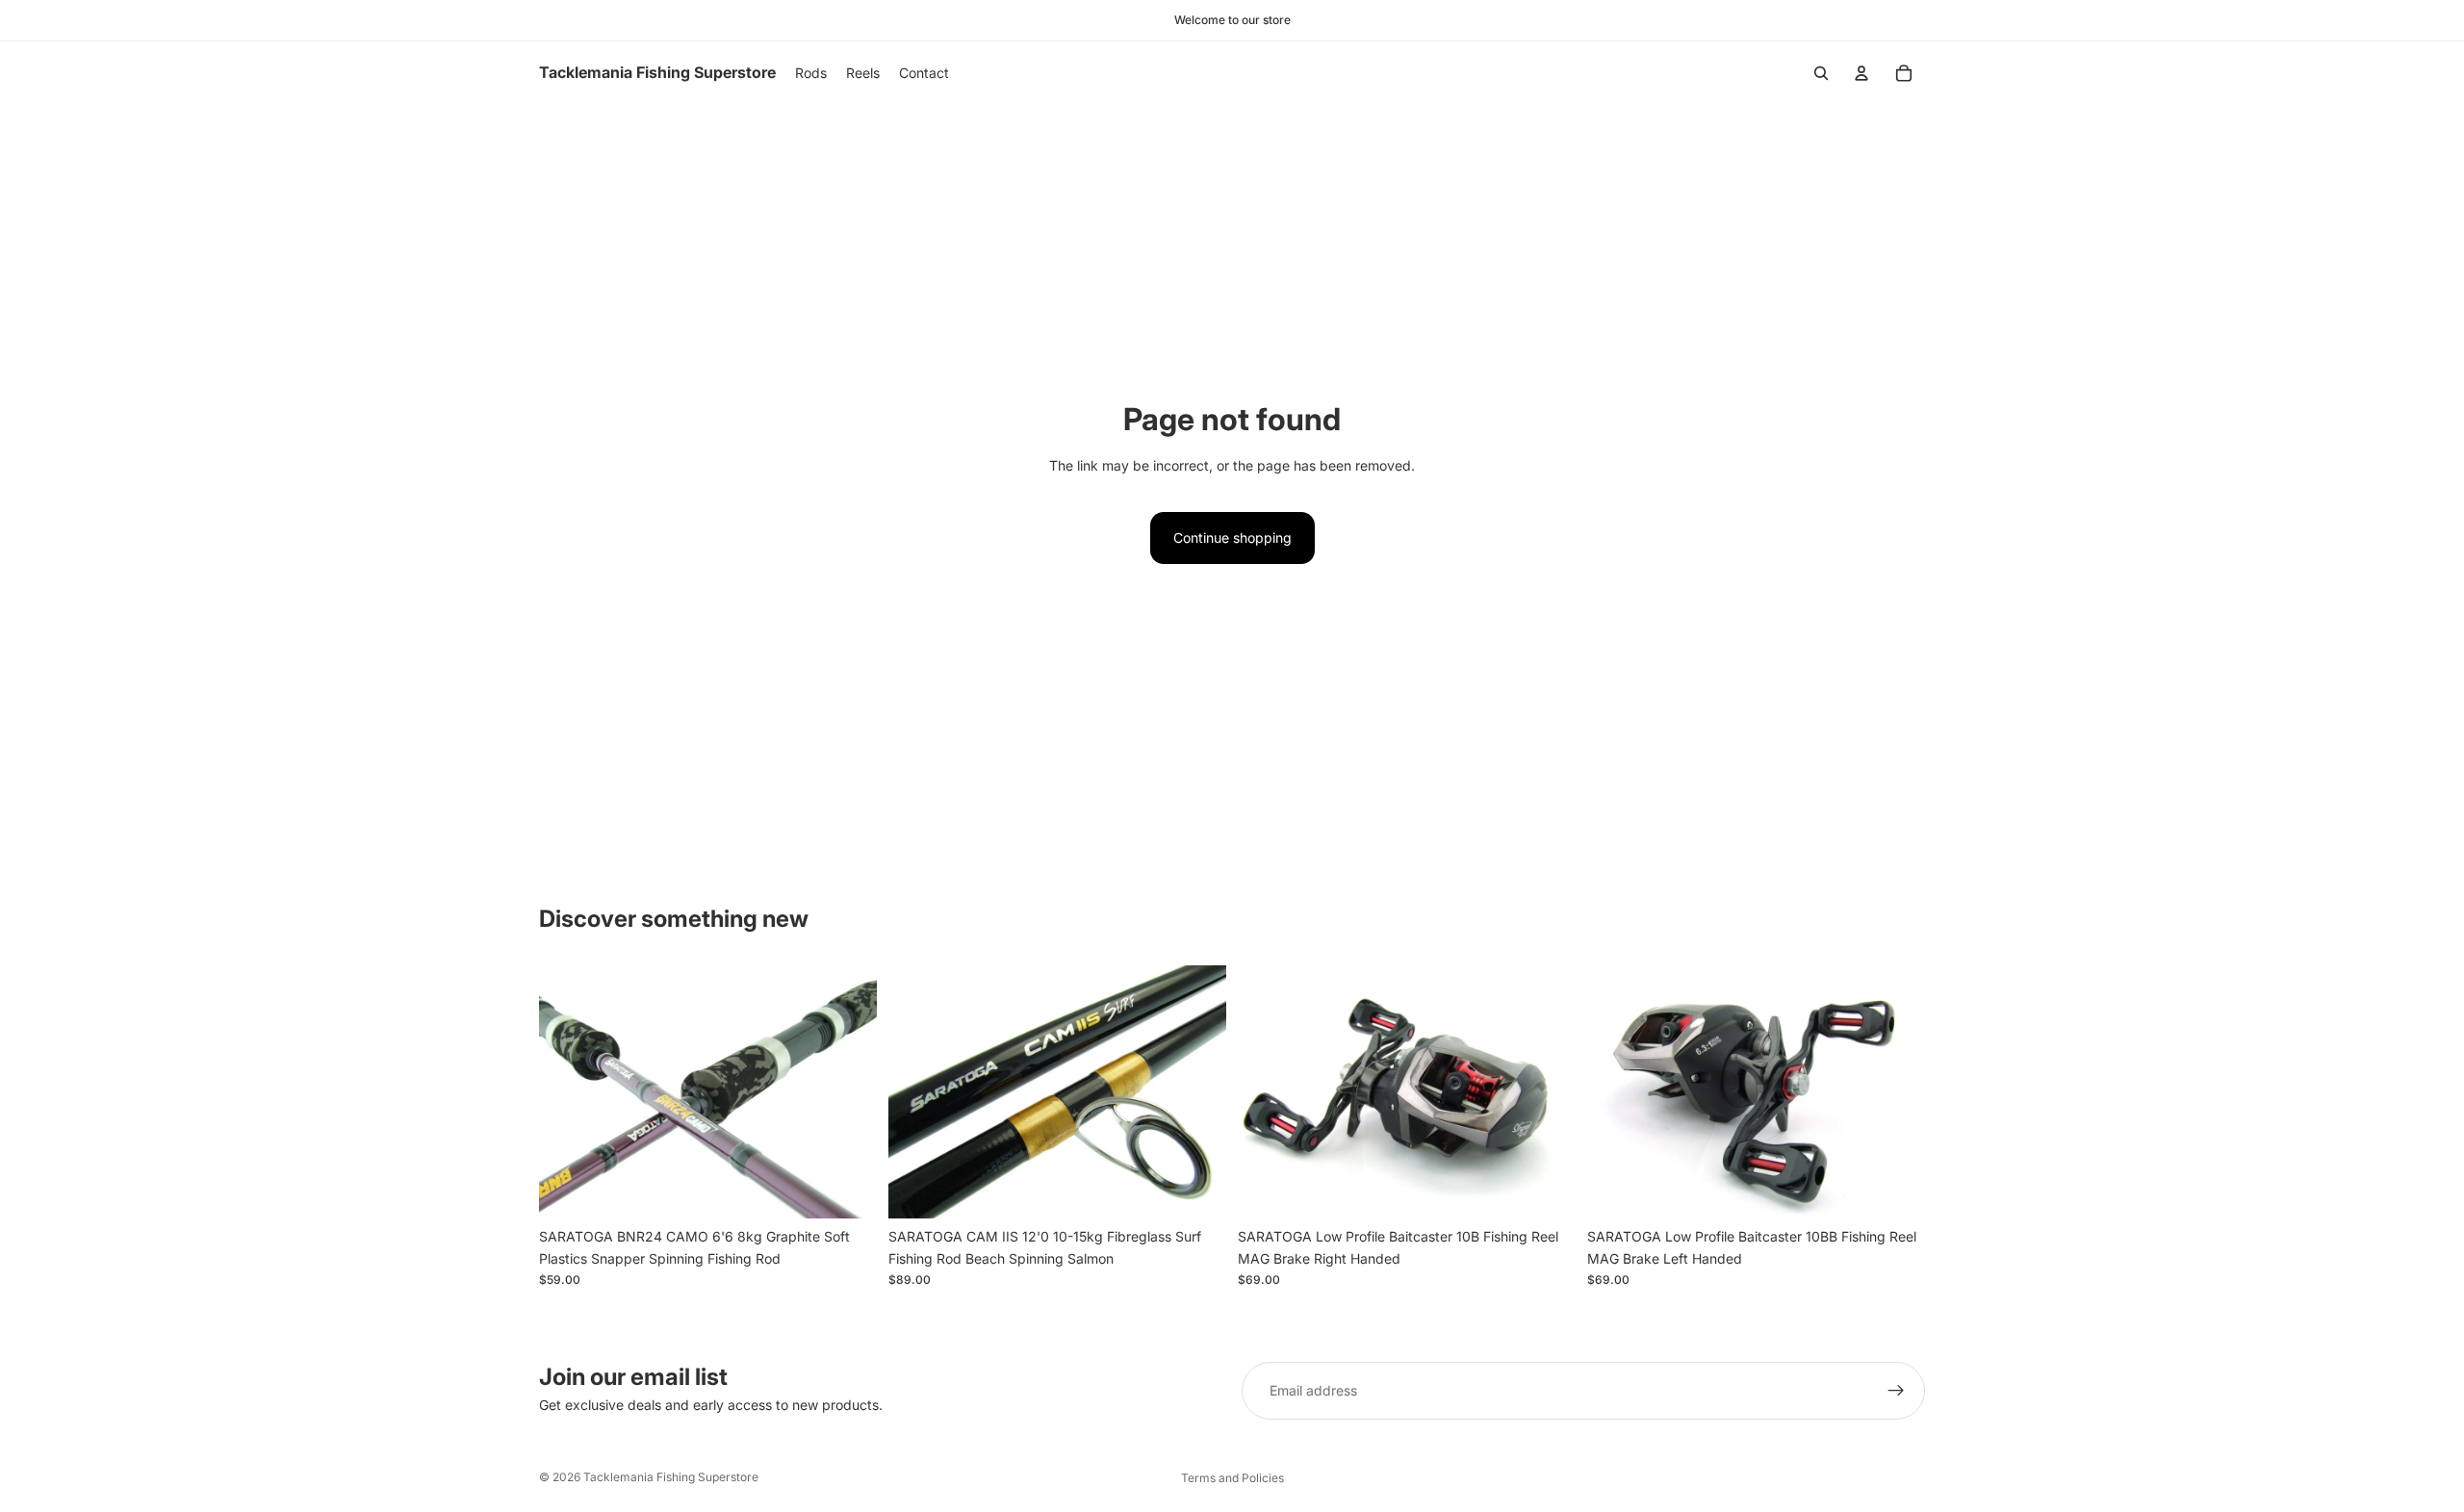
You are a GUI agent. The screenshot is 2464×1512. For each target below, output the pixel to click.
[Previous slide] (568, 1092)
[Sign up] (1896, 1391)
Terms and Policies (1232, 1478)
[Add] (847, 1190)
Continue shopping (1232, 538)
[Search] (1821, 73)
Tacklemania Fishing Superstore (671, 1477)
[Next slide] (848, 1092)
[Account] (1861, 73)
